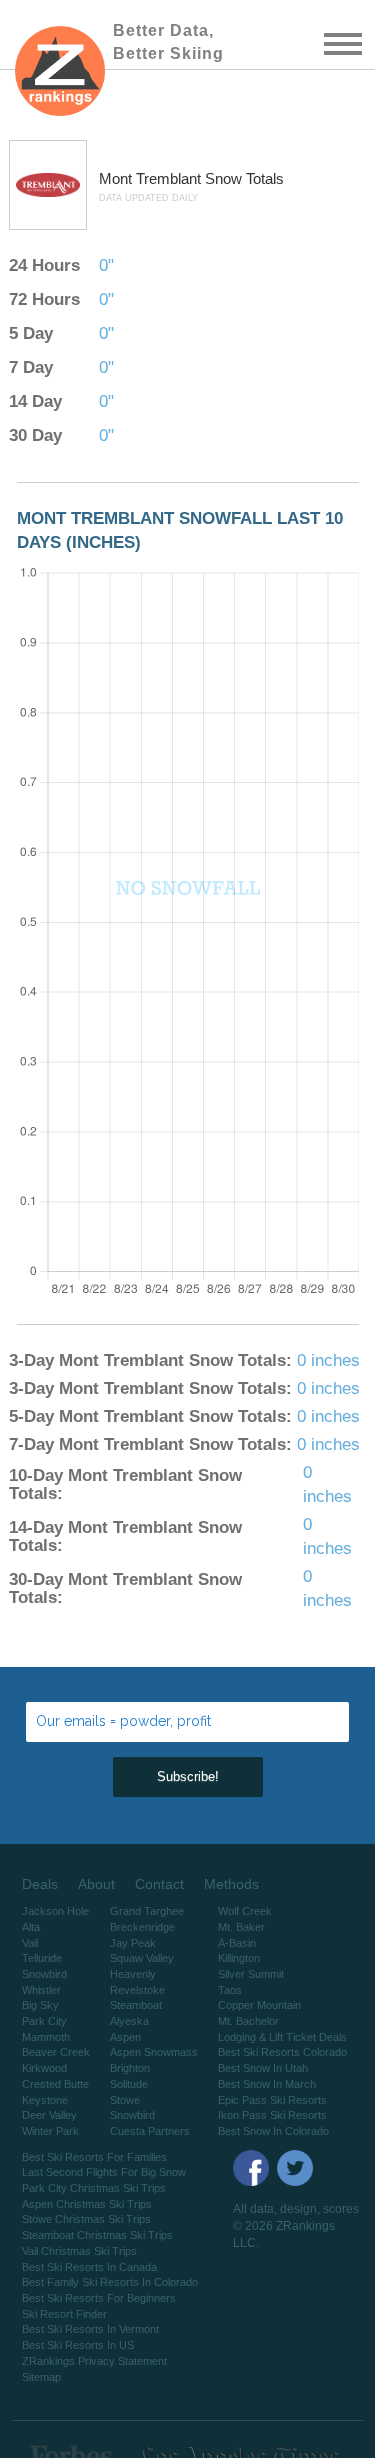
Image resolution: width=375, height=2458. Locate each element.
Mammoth (46, 2037)
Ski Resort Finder (64, 2314)
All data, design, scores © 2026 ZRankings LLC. (296, 2226)
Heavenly (133, 1974)
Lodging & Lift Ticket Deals (282, 2037)
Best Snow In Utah (263, 2068)
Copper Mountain (259, 2005)
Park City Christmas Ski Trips (94, 2188)
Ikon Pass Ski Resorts (272, 2115)
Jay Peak (133, 1943)
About (96, 1884)
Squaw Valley (142, 1958)
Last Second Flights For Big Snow (104, 2172)
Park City (44, 2021)
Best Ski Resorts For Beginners (99, 2298)
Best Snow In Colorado (273, 2131)
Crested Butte (55, 2084)
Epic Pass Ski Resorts (272, 2100)
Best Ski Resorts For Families (94, 2157)
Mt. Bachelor (248, 2021)
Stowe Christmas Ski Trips (86, 2219)
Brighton (130, 2068)
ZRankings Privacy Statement (94, 2361)
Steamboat (136, 2005)
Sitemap (41, 2377)
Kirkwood (44, 2068)
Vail (30, 1943)
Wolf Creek (245, 1911)
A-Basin (237, 1943)
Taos (230, 1990)
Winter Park (50, 2131)
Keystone (45, 2100)
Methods (231, 1884)
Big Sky (40, 2005)
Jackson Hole (55, 1911)
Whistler (41, 1990)
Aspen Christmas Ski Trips (87, 2204)
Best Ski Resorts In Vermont (90, 2329)
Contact (159, 1884)
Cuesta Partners (150, 2131)
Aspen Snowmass (154, 2052)
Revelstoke (137, 1990)
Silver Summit (251, 1974)
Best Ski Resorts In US (78, 2345)
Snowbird (44, 1974)
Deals (40, 1884)
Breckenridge (142, 1927)
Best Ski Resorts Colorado (282, 2052)
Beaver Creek (56, 2052)
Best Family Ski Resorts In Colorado (110, 2282)
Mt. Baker (241, 1927)
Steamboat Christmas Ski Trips (97, 2235)
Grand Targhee (147, 1911)
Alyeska (129, 2021)
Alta (31, 1927)
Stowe (125, 2100)
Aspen (125, 2037)
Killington (239, 1958)
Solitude (129, 2084)
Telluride (42, 1958)
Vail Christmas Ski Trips (79, 2251)
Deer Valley (49, 2115)
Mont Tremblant (152, 178)
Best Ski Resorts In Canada (89, 2267)
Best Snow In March (267, 2084)
